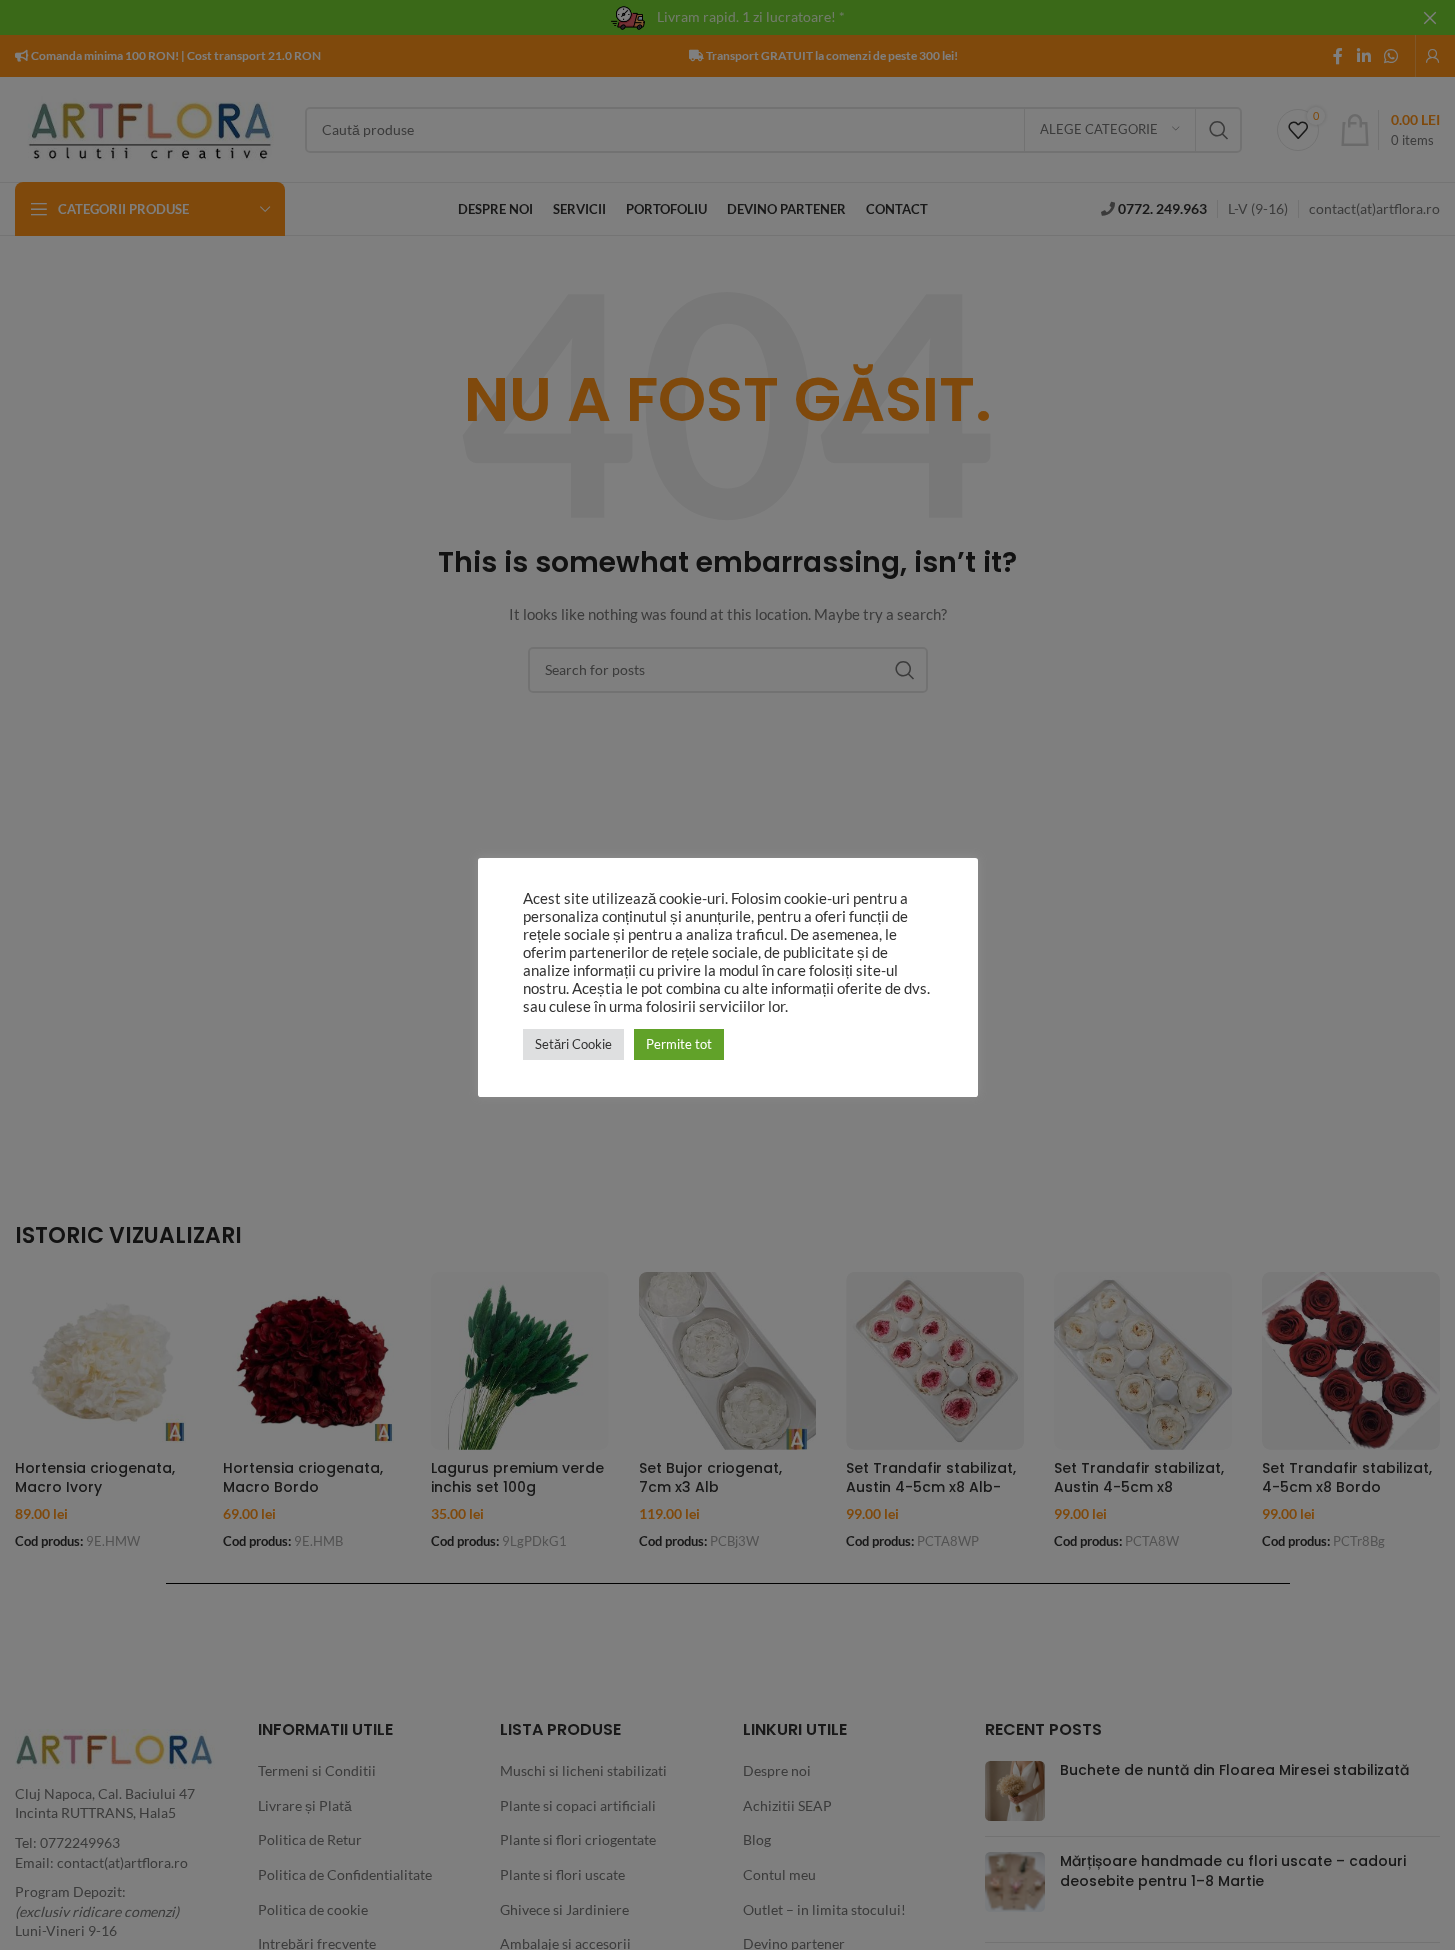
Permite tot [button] (679, 1044)
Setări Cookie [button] (573, 1044)
